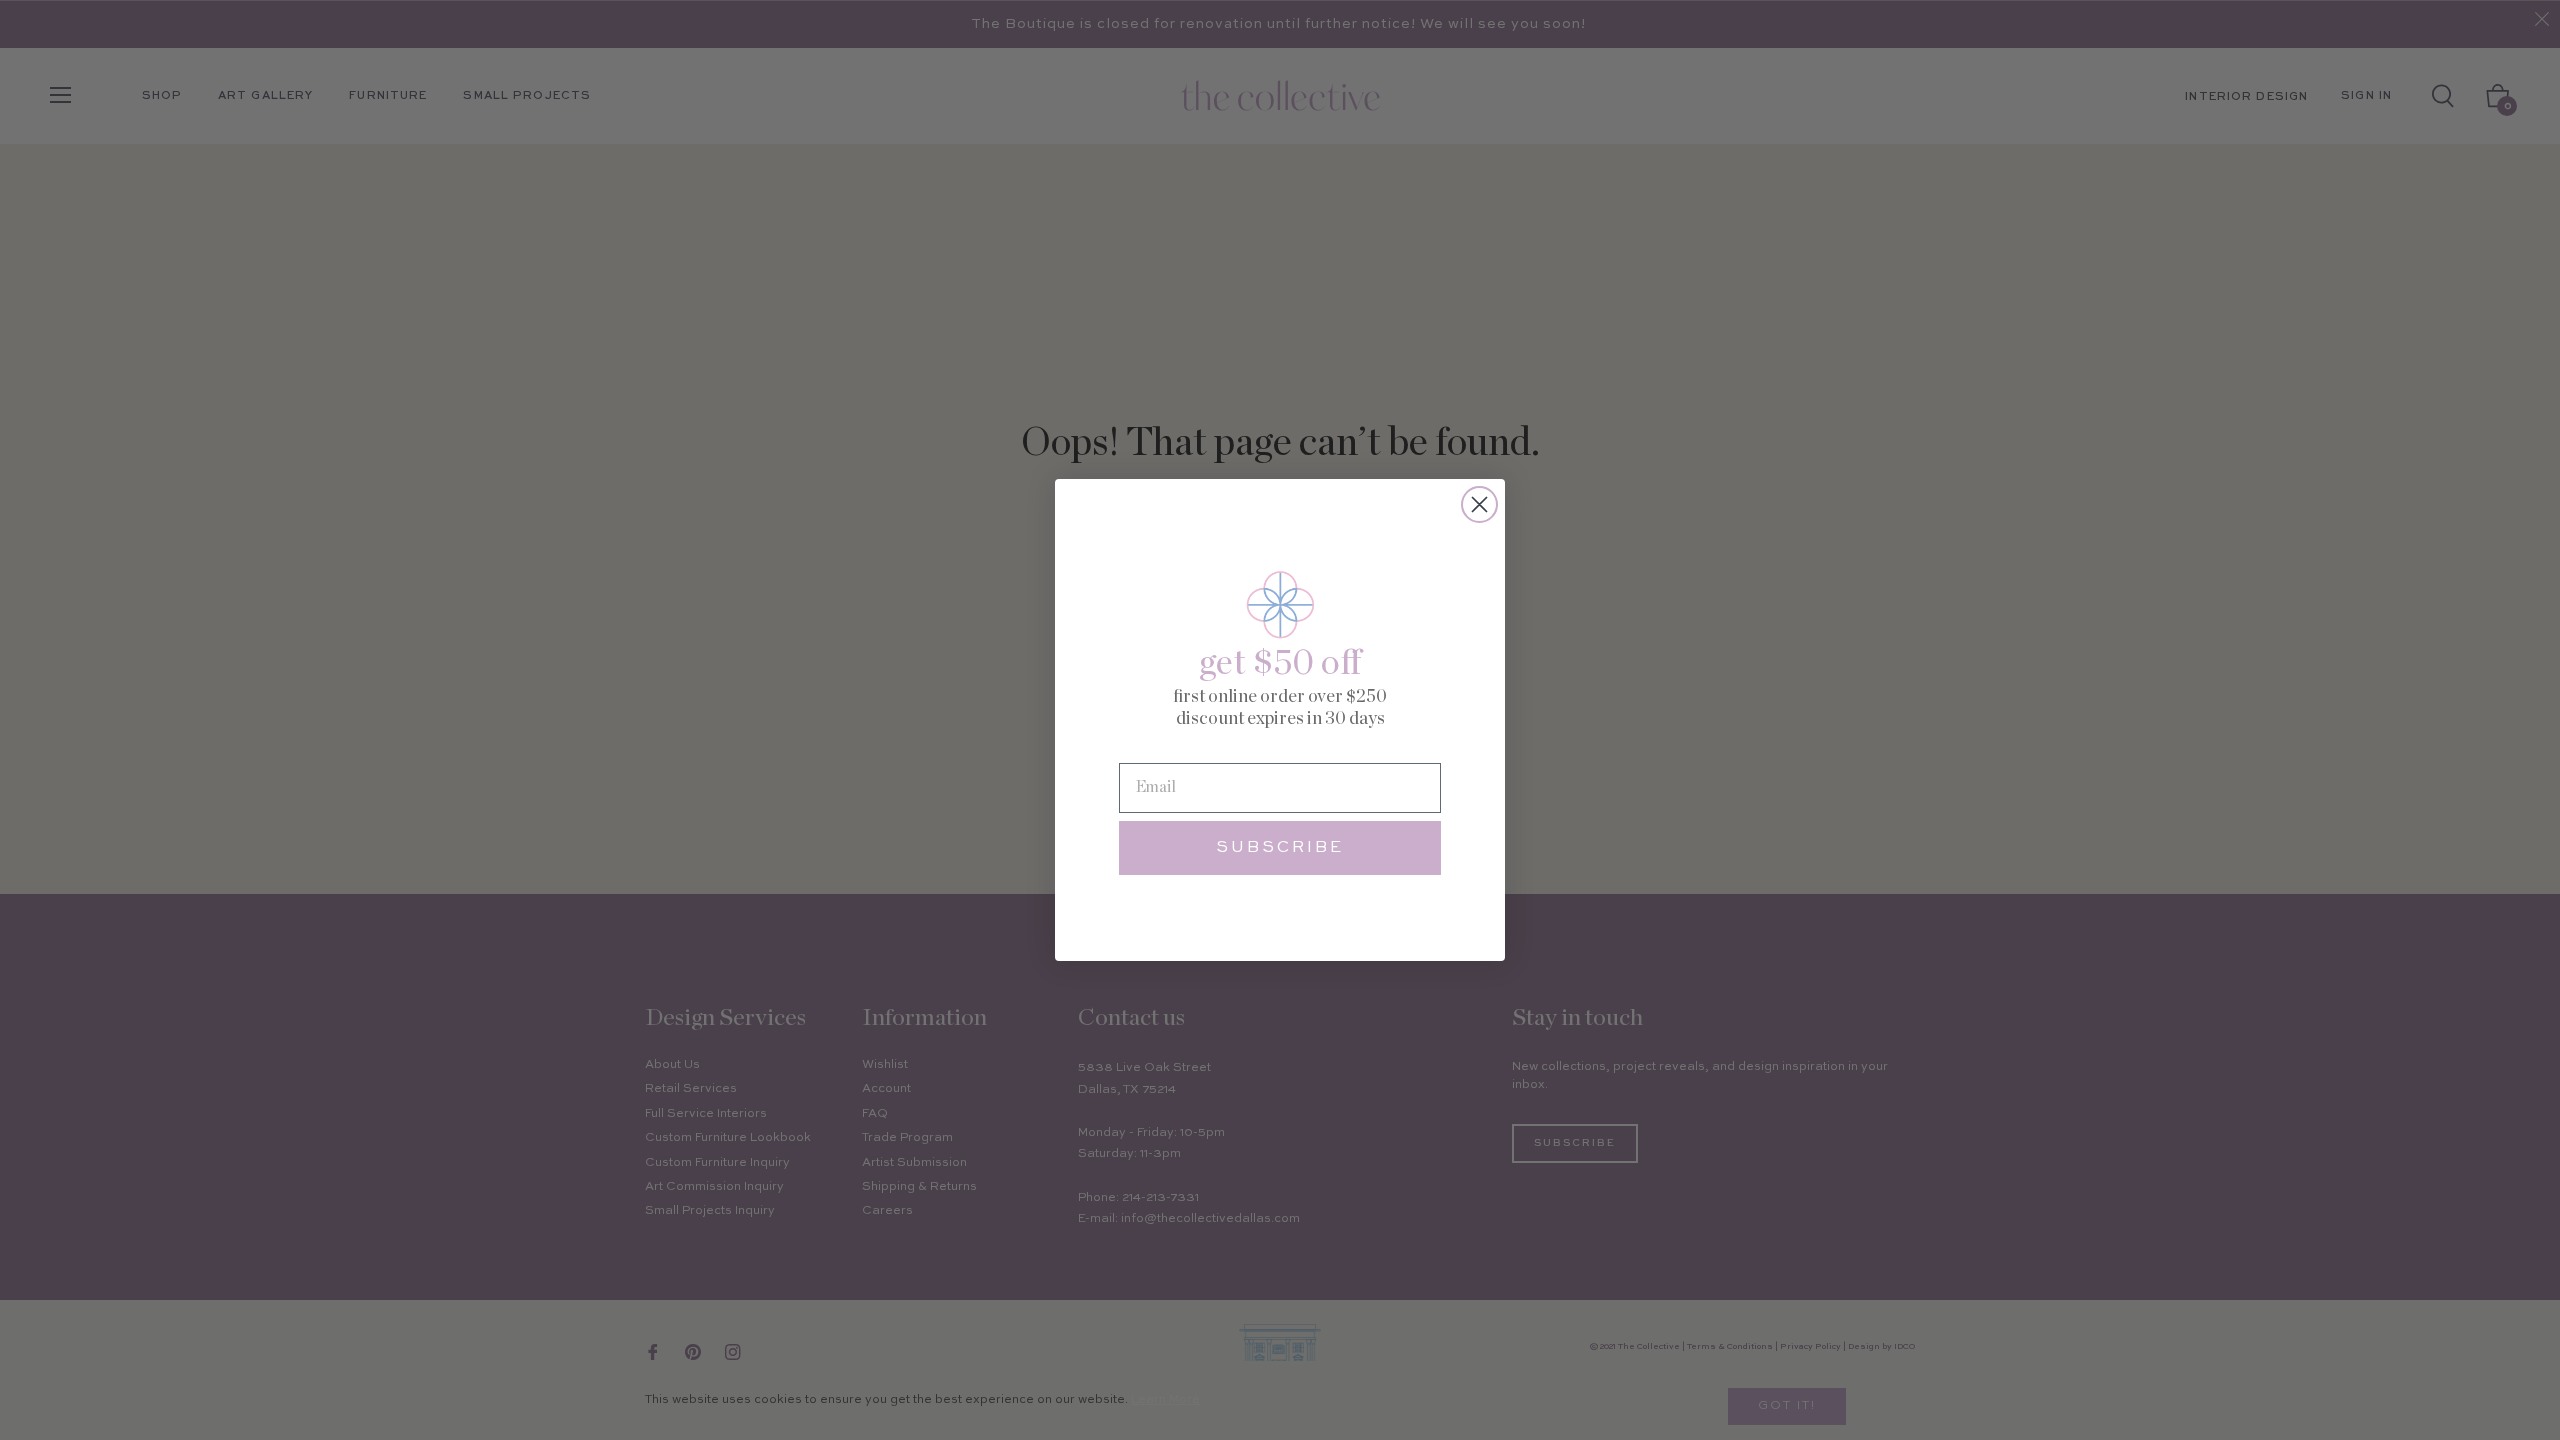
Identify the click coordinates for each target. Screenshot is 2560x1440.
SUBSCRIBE (1280, 848)
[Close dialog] (1479, 504)
